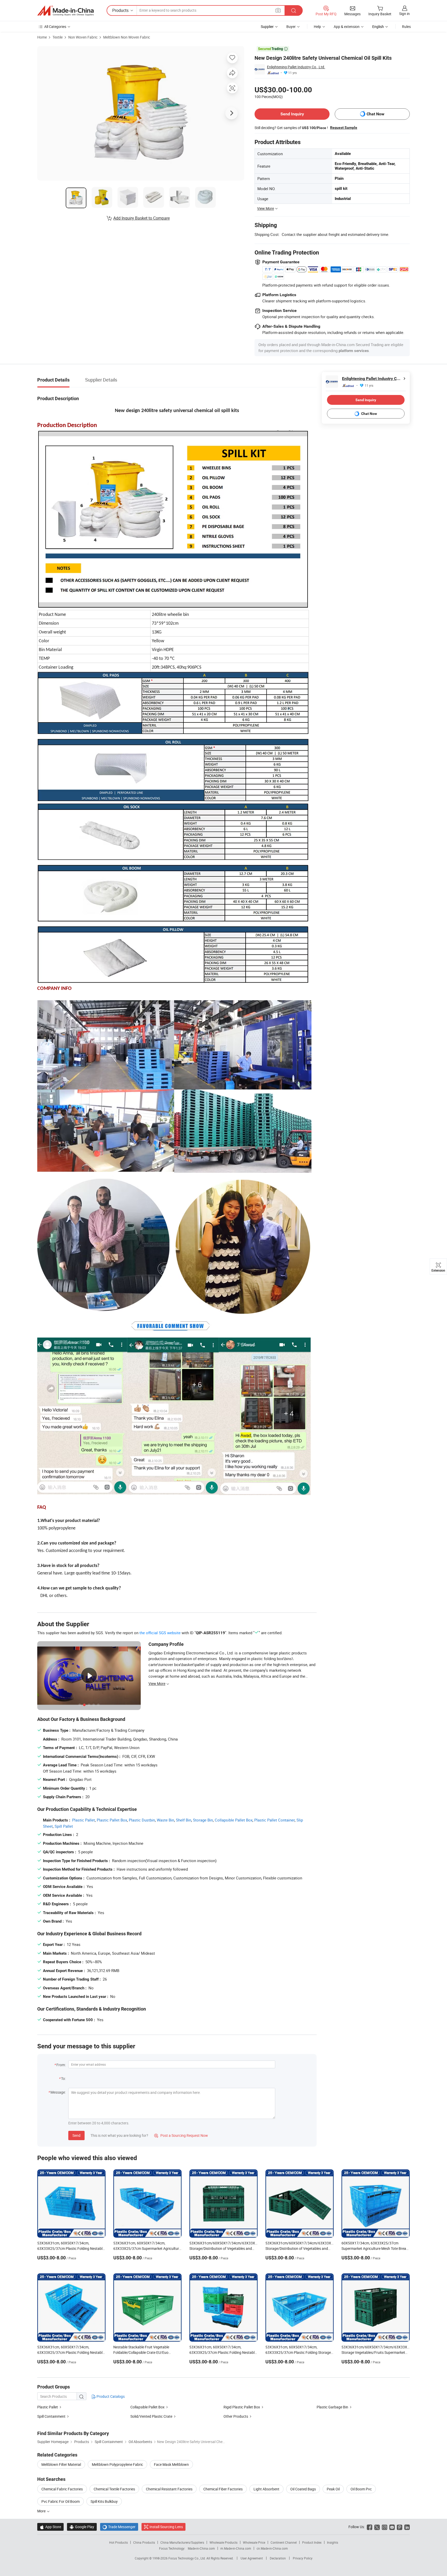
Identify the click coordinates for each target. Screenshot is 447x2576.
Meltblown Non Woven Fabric (127, 37)
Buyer (291, 27)
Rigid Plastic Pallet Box (242, 2407)
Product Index (312, 2542)
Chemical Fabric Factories (62, 2489)
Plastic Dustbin (142, 1820)
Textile (58, 37)
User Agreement (252, 2558)
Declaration (278, 2558)
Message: (58, 2092)
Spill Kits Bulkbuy (104, 2501)
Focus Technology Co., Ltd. (187, 2558)
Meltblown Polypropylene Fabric (117, 2464)
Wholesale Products (224, 2542)
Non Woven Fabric (83, 37)
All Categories (55, 27)
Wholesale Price (254, 2542)
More (42, 2511)
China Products (144, 2542)
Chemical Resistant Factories (169, 2489)
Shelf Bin (184, 1820)
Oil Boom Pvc (361, 2489)
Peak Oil (333, 2489)
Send (76, 2135)
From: (61, 2065)
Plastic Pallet (84, 1820)
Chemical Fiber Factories (223, 2489)
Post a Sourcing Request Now (181, 2135)
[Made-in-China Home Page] (65, 11)
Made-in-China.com (201, 2548)
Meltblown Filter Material (61, 2464)
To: (63, 2078)
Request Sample (344, 128)
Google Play (82, 2527)
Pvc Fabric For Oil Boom (61, 2501)
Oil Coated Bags (303, 2489)
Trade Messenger (119, 2527)
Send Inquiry (292, 114)
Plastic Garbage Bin (332, 2407)
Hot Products (118, 2542)
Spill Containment (51, 2416)
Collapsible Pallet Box (234, 1820)
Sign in (404, 14)
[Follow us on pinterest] (400, 2527)
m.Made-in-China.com (236, 2548)
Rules (406, 27)
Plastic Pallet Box (112, 1820)
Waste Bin (165, 1820)
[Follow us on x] (377, 2527)
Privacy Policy (303, 2558)
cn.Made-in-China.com (272, 2548)
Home (42, 37)
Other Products (236, 2416)
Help (317, 27)
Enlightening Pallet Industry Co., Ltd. (296, 67)
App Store (50, 2527)
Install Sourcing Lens (166, 2527)
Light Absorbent (266, 2489)
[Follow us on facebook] (370, 2527)
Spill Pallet (64, 1826)
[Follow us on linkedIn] (407, 2527)
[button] (278, 10)
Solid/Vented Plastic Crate (151, 2416)
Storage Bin (203, 1820)
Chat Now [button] (375, 114)
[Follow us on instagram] (385, 2527)
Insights (333, 2542)
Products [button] (120, 10)
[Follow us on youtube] (392, 2527)
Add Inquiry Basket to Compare (141, 218)
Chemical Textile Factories (114, 2489)
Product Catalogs (110, 2396)
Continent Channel (284, 2542)
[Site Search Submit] (294, 10)
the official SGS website (160, 1633)
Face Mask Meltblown (171, 2464)
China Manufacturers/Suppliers (182, 2542)
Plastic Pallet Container (274, 1820)
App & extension (347, 27)
